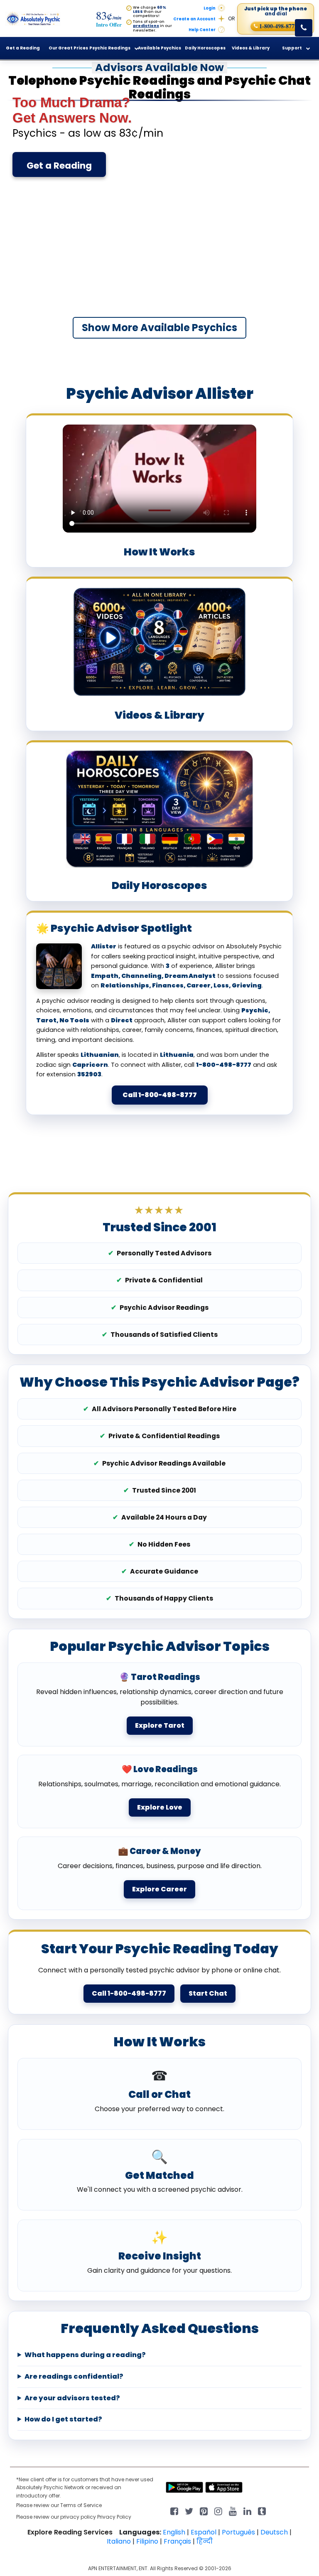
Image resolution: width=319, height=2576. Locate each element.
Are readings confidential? (74, 2377)
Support (292, 48)
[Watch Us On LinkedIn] (233, 2511)
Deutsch (274, 2532)
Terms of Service (81, 2505)
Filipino (147, 2541)
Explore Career (159, 1889)
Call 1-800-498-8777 (160, 1095)
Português (238, 2532)
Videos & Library (251, 48)
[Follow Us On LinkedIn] (247, 2511)
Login (210, 8)
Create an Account (194, 19)
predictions (146, 26)
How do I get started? (63, 2419)
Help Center (202, 30)
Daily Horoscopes (205, 48)
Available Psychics (159, 48)
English (174, 2532)
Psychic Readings (110, 48)
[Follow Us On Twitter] (189, 2511)
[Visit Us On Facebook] (174, 2511)
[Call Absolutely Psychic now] (304, 28)
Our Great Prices (68, 48)
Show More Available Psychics (159, 328)
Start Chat (208, 1993)
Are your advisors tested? (72, 2398)
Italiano (119, 2541)
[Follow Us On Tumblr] (262, 2511)
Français (177, 2541)
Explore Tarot (160, 1725)
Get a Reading (59, 166)
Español (204, 2532)
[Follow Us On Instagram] (218, 2511)
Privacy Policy (114, 2517)
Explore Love (160, 1807)
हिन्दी (205, 2541)
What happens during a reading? (85, 2355)
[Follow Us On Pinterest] (204, 2511)
